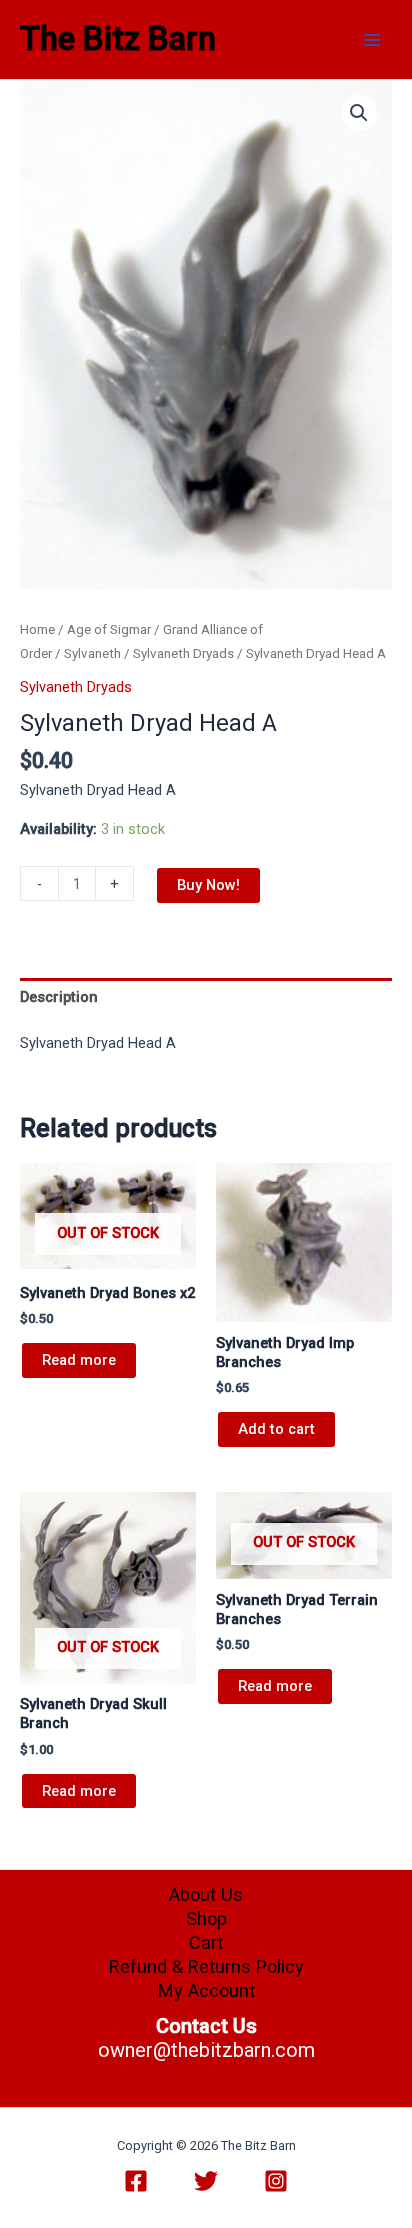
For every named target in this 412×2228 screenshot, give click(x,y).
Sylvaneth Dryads (183, 653)
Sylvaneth (92, 653)
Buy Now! (208, 885)
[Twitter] (206, 2181)
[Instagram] (276, 2181)
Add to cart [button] (276, 1429)
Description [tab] (59, 997)
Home (37, 629)
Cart (206, 1942)
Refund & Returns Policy (206, 1966)
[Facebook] (136, 2181)
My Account (206, 1990)
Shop (206, 1918)
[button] (359, 113)
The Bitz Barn (118, 39)
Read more (79, 1360)
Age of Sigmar (109, 629)
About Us (206, 1894)
